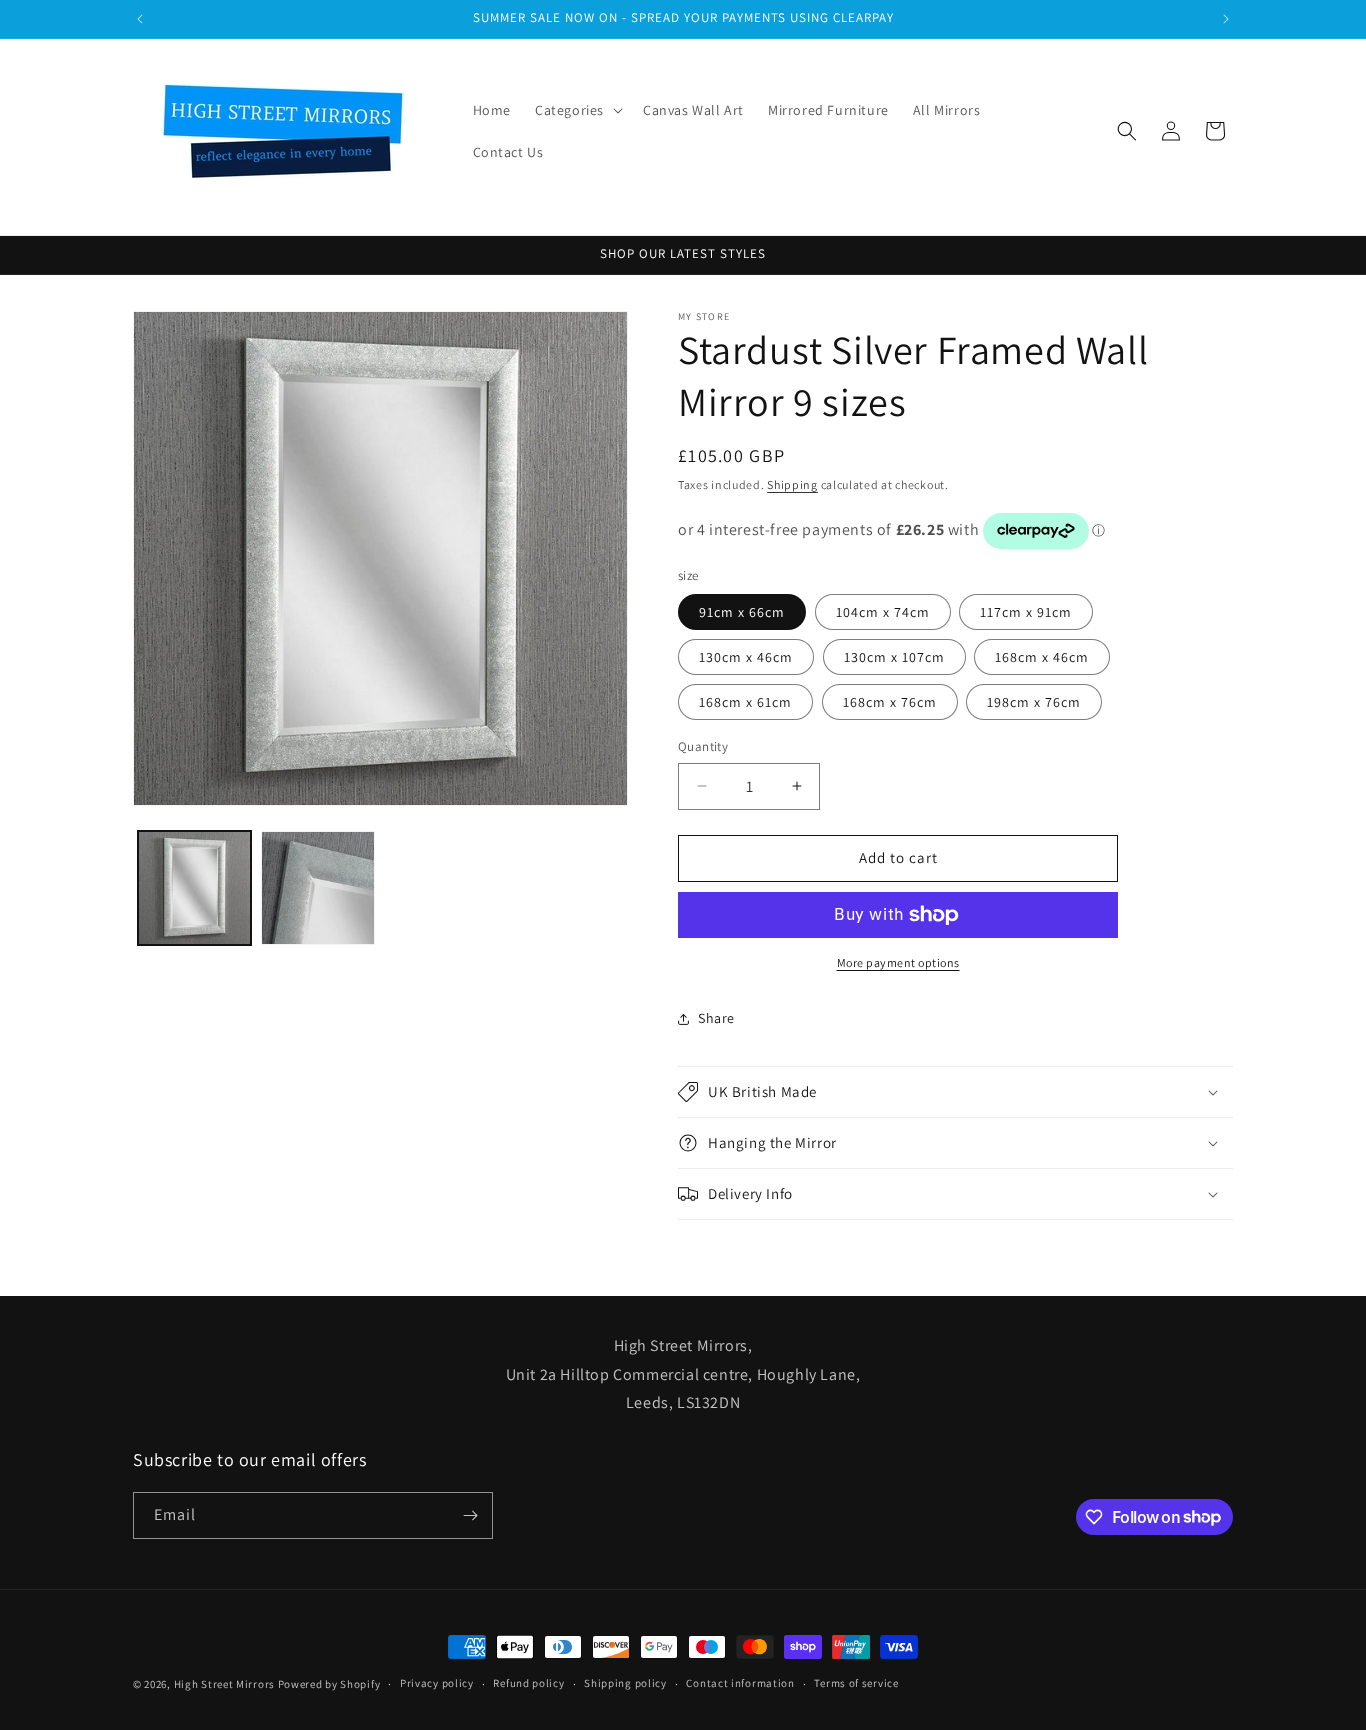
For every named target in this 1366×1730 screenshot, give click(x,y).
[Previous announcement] (140, 19)
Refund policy (528, 1683)
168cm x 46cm (1042, 657)
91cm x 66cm (742, 612)
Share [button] (716, 1018)
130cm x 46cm (746, 657)
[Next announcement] (1226, 19)
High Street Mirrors (224, 1684)
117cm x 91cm (1026, 612)
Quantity (703, 746)
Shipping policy (625, 1683)
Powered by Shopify (329, 1684)
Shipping (792, 484)
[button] (577, 110)
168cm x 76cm (890, 702)
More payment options (898, 962)
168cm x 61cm (745, 702)
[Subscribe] (470, 1515)
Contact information (740, 1683)
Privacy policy (437, 1683)
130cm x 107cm (894, 657)
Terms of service (856, 1683)
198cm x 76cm (1034, 702)
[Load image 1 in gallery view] (194, 887)
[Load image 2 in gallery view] (317, 887)
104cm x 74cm (883, 612)
